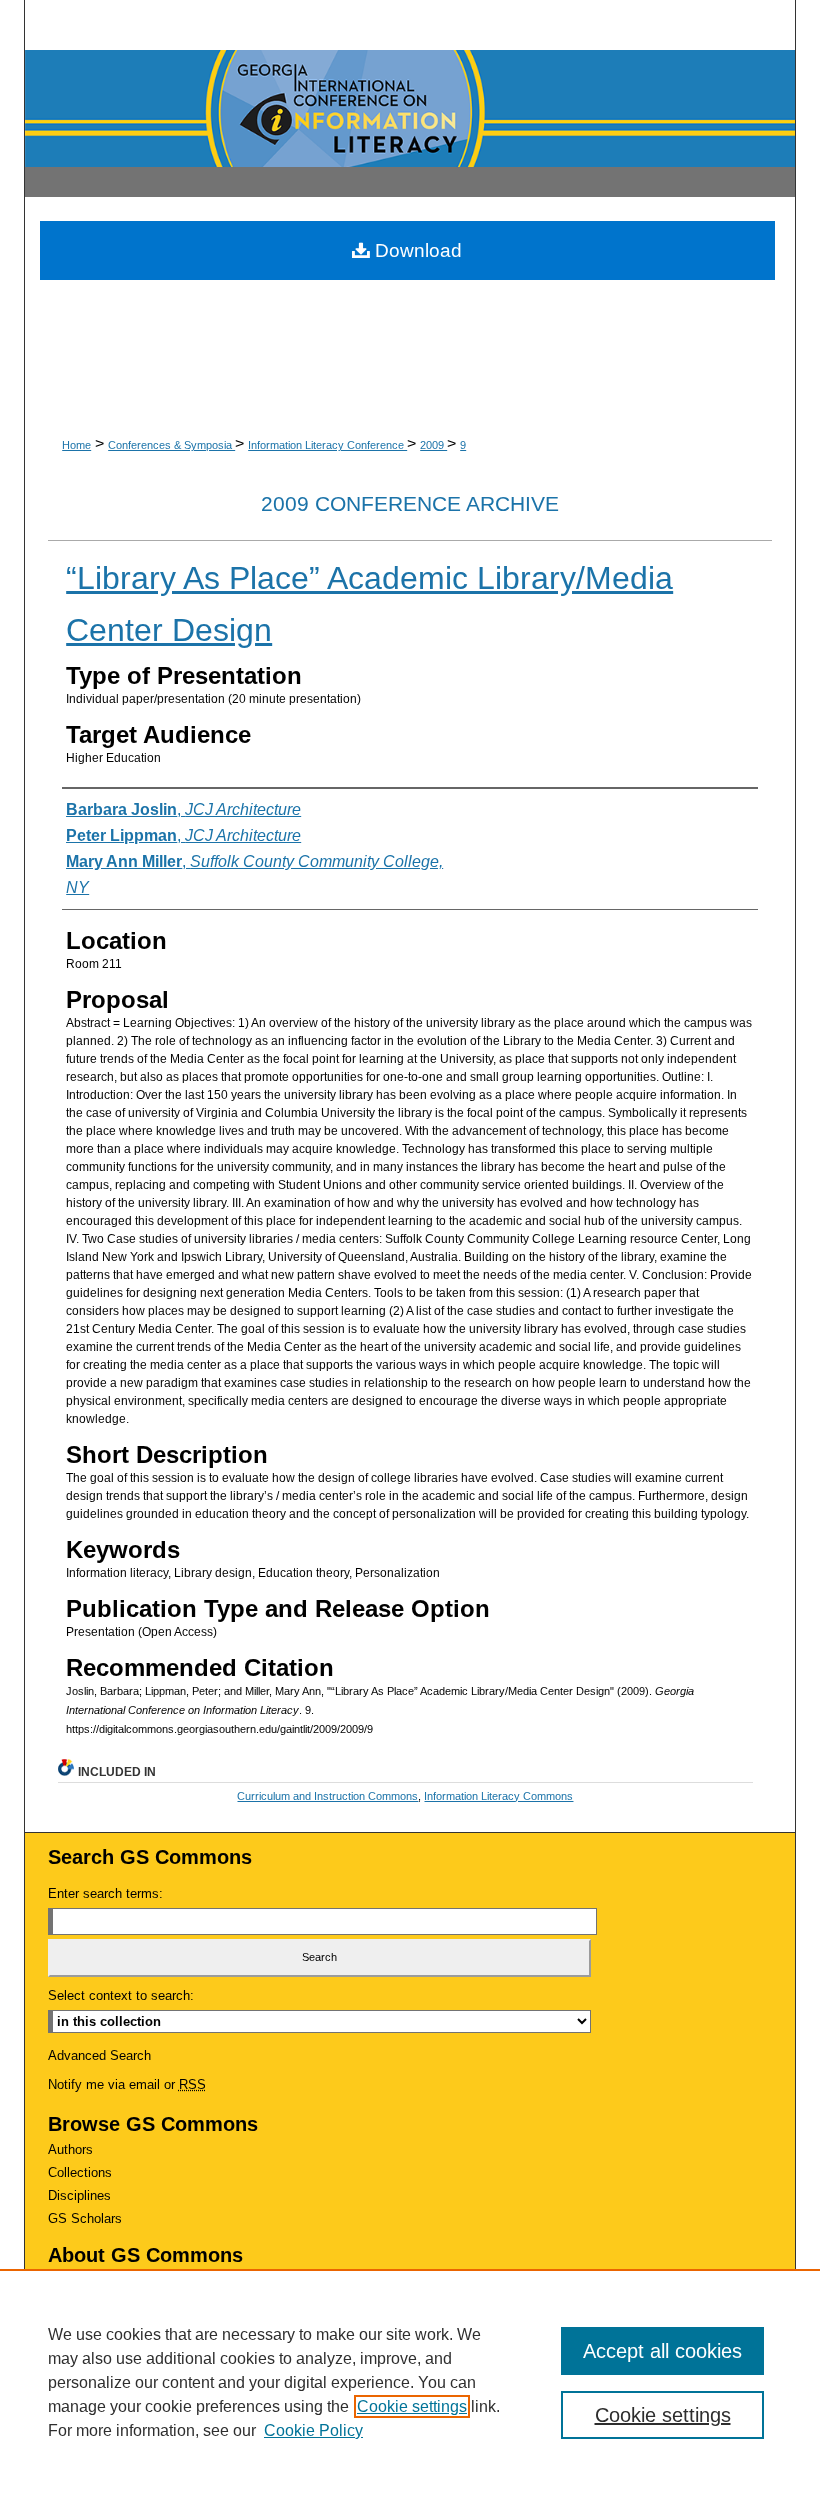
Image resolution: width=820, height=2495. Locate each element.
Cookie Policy (313, 2430)
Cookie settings (412, 2406)
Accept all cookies (662, 2351)
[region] (410, 2382)
